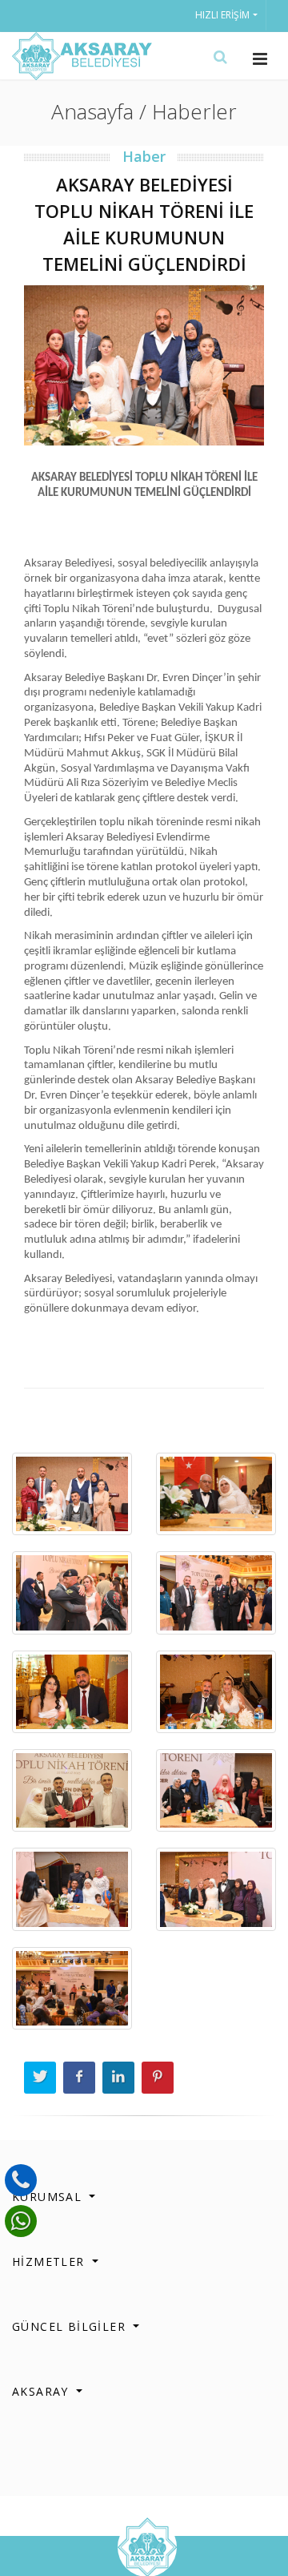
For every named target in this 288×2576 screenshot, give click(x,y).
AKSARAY (42, 2391)
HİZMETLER (50, 2262)
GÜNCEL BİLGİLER (71, 2326)
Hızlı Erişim (222, 15)
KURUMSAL (49, 2197)
